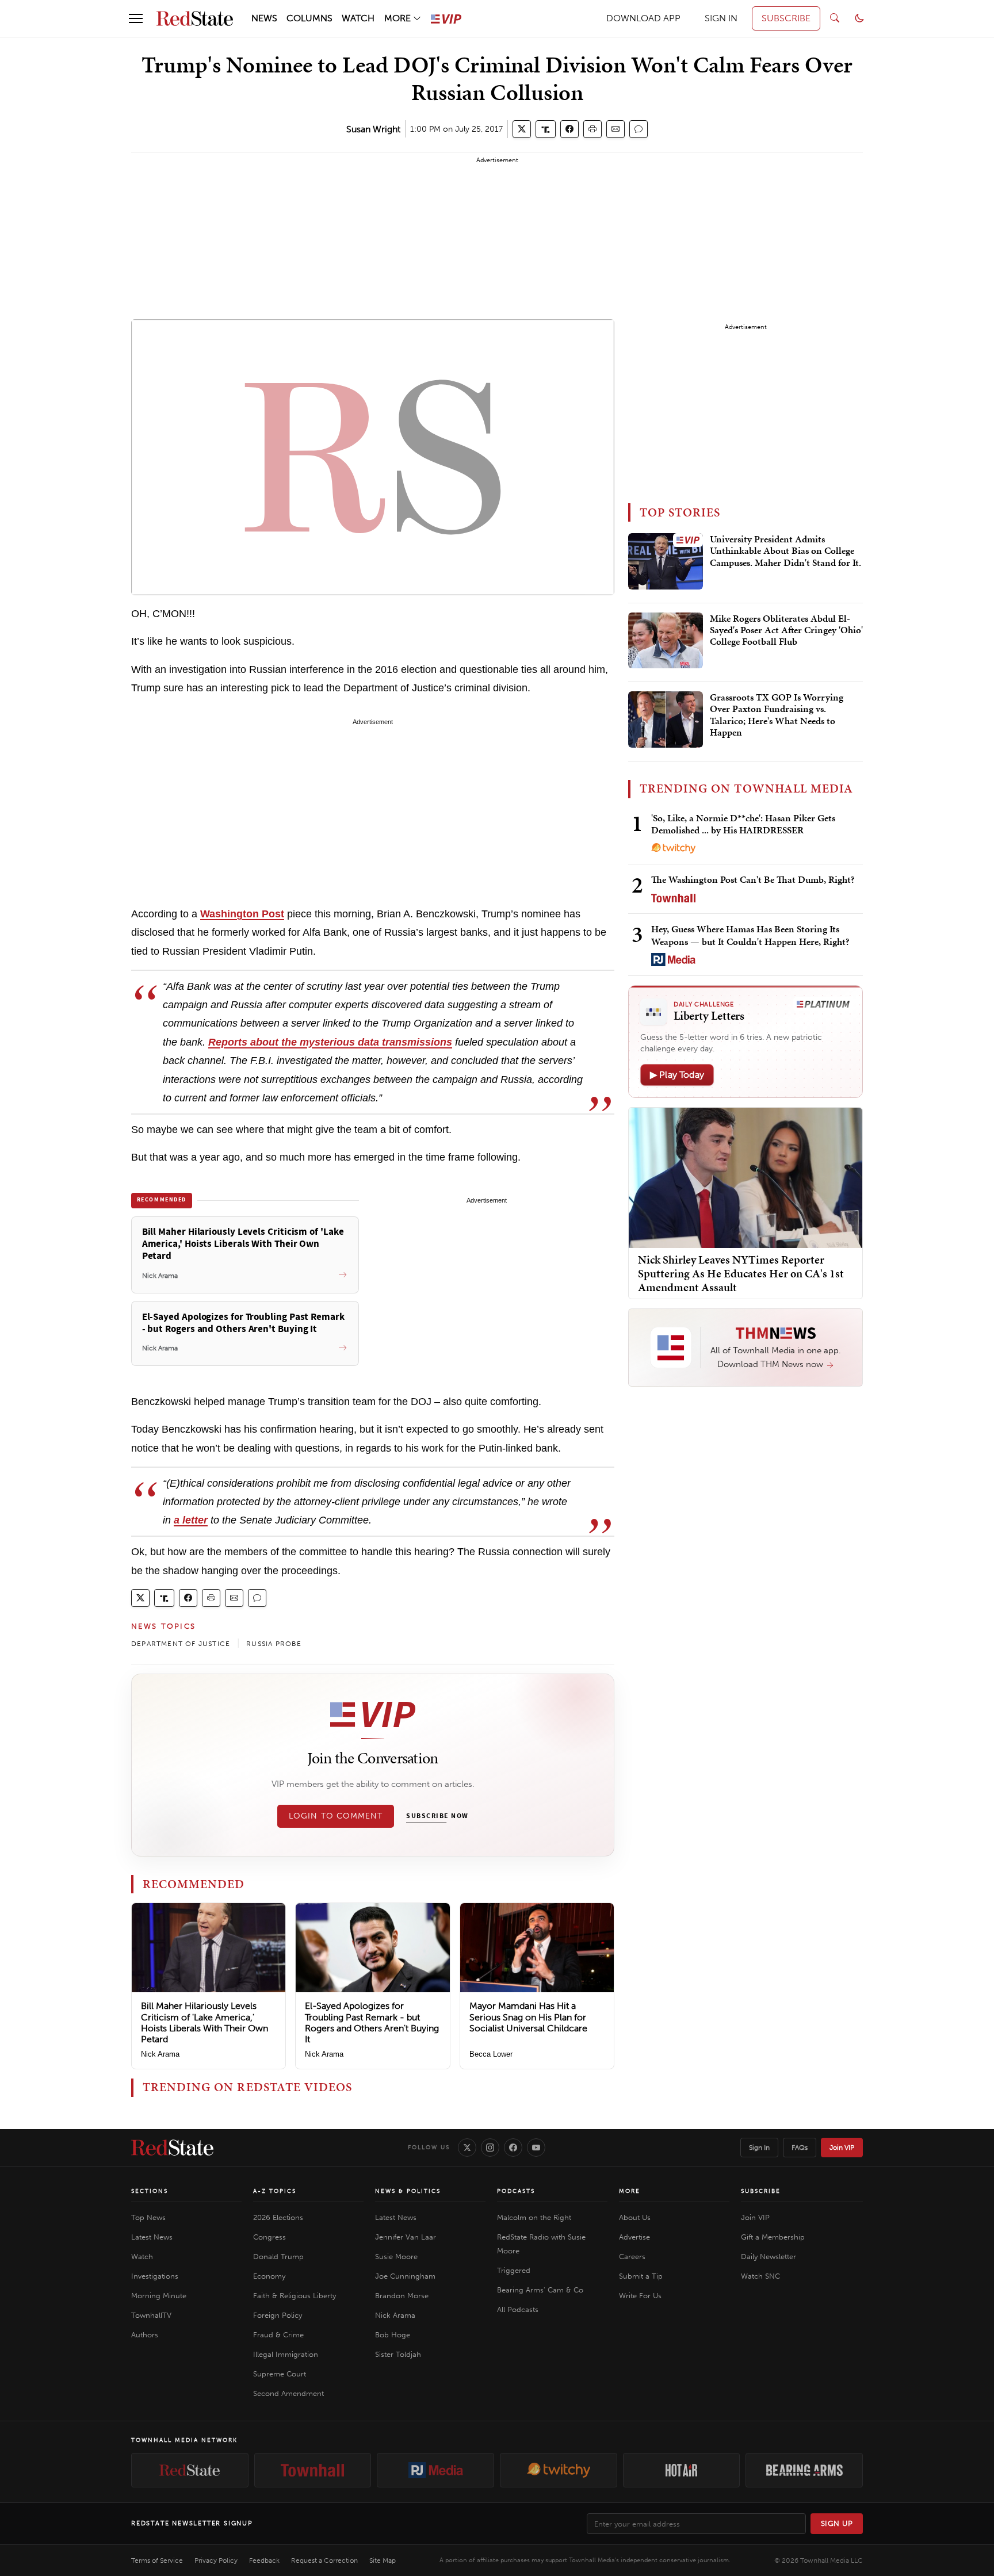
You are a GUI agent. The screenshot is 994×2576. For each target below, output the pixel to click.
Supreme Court (280, 2374)
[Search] (835, 18)
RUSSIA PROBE (274, 1644)
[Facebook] (513, 2148)
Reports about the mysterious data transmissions (330, 1042)
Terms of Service (157, 2560)
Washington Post (242, 914)
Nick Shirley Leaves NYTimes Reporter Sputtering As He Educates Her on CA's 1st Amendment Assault (741, 1273)
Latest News (152, 2237)
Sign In (759, 2148)
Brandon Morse (402, 2296)
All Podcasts (518, 2309)
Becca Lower (491, 2054)
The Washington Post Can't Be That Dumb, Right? (753, 879)
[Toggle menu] (136, 18)
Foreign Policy (278, 2315)
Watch (142, 2257)
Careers (632, 2257)
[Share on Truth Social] (546, 129)
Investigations (155, 2276)
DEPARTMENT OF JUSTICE (181, 1644)
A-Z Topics (275, 2191)
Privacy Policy (216, 2560)
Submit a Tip (641, 2276)
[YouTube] (536, 2148)
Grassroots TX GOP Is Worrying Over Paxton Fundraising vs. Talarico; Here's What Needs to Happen (777, 715)
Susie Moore (396, 2257)
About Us (635, 2217)
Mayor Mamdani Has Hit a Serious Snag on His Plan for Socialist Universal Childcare (528, 2017)
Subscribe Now (437, 1816)
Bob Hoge (393, 2335)
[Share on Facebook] (569, 129)
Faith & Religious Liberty (295, 2296)
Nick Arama (160, 2054)
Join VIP (842, 2148)
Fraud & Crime (278, 2335)
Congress (269, 2237)
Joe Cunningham (405, 2276)
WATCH (358, 18)
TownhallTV (151, 2315)
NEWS (264, 18)
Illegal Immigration (286, 2354)
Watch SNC (760, 2276)
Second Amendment (288, 2393)
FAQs (800, 2148)
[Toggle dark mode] (859, 18)
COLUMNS (309, 18)
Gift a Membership (773, 2237)
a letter (191, 1520)
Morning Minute (159, 2296)
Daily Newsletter (769, 2257)
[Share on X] (522, 129)
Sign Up (837, 2523)
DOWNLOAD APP (643, 18)
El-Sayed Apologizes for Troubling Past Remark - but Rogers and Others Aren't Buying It (372, 2022)
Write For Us (640, 2296)
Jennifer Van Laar (406, 2237)
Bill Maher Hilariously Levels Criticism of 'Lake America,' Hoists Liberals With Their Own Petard (204, 2022)
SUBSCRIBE (786, 18)
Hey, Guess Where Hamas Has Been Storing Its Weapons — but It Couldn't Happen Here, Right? (750, 935)
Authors (145, 2335)
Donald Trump (278, 2257)
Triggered (514, 2270)
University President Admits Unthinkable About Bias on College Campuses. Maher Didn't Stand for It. (785, 551)
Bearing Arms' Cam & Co (540, 2290)
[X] (467, 2148)
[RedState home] (172, 2148)
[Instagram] (490, 2148)
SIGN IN (721, 18)
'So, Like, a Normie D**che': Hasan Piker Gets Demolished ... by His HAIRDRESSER (743, 824)
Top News (148, 2217)
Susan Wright (373, 129)
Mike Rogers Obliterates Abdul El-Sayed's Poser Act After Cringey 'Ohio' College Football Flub (786, 631)
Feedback (264, 2560)
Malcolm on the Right (534, 2217)
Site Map (383, 2560)
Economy (269, 2276)
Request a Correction (324, 2560)
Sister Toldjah (398, 2354)
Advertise (634, 2237)
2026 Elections (278, 2217)
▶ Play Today (677, 1075)
